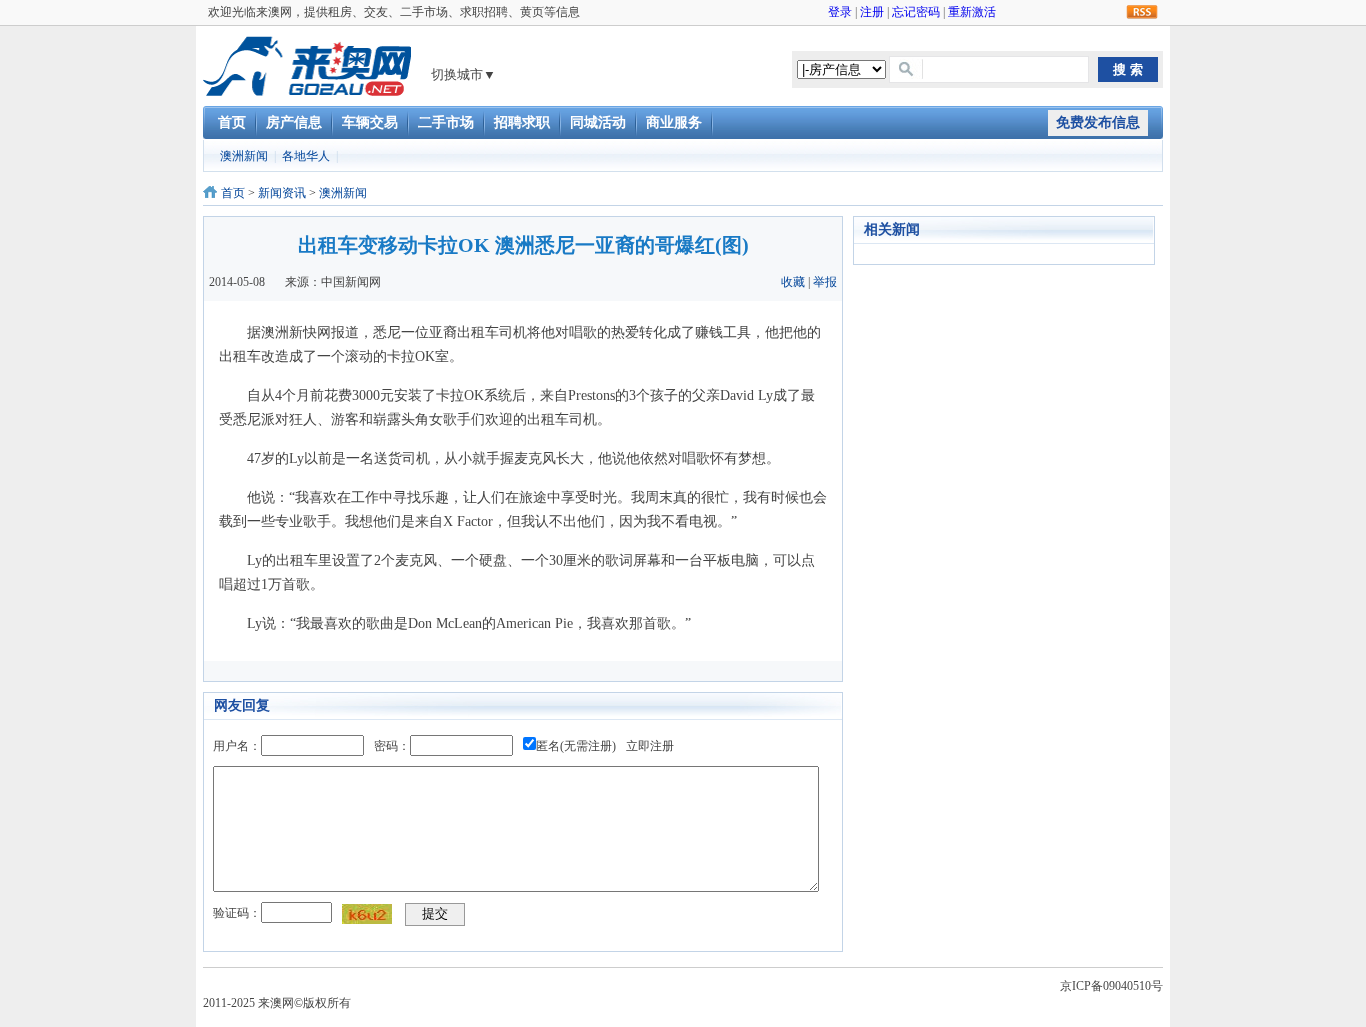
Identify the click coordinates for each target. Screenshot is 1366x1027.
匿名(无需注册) (576, 746)
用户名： (237, 746)
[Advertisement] (1003, 575)
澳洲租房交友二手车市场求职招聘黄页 (307, 66)
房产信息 (294, 122)
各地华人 (306, 156)
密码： (392, 746)
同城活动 (598, 122)
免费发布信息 (1098, 122)
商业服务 (674, 122)
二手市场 (446, 122)
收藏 (793, 282)
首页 (232, 122)
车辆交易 (370, 122)
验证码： (237, 913)
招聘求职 (522, 122)
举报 (825, 282)
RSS (1142, 12)
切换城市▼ (463, 74)
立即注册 (650, 746)
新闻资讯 (282, 193)
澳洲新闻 (244, 156)
